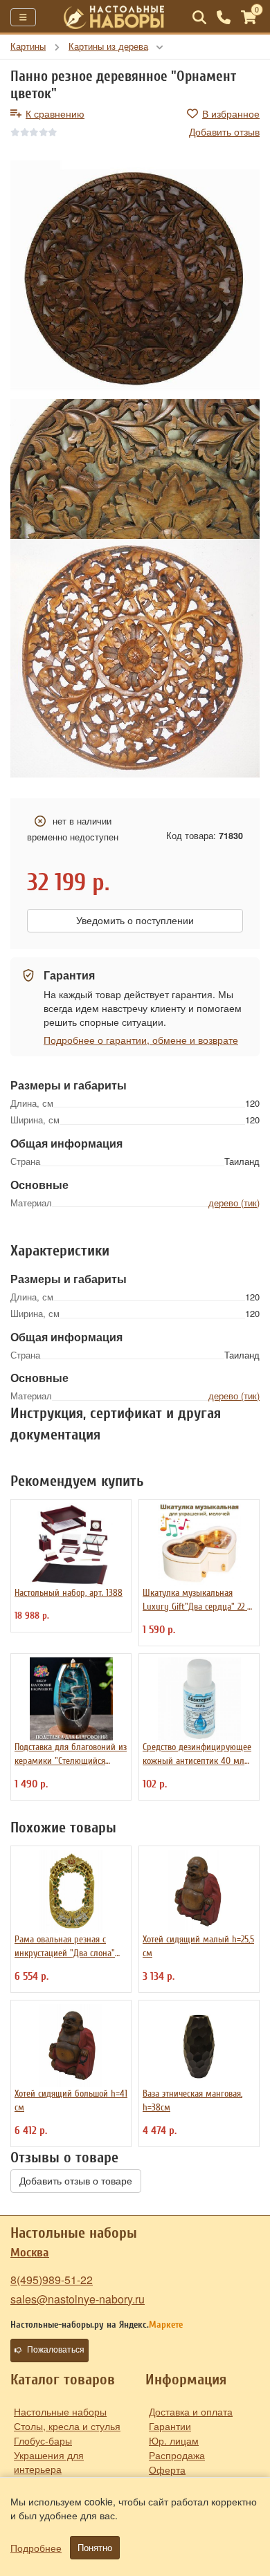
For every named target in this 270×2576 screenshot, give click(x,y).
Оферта (167, 2469)
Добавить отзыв (224, 131)
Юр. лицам (174, 2440)
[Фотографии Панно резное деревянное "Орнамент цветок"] (135, 280)
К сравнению (55, 113)
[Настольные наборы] (114, 17)
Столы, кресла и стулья (67, 2426)
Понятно (95, 2548)
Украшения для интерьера (49, 2462)
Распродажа (177, 2455)
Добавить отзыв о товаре (76, 2181)
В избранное (231, 113)
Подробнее (36, 2548)
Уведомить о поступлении (135, 921)
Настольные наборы (60, 2411)
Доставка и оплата (191, 2411)
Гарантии (170, 2426)
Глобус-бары (43, 2440)
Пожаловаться (56, 2350)
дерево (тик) (234, 1203)
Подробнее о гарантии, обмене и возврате (141, 1040)
